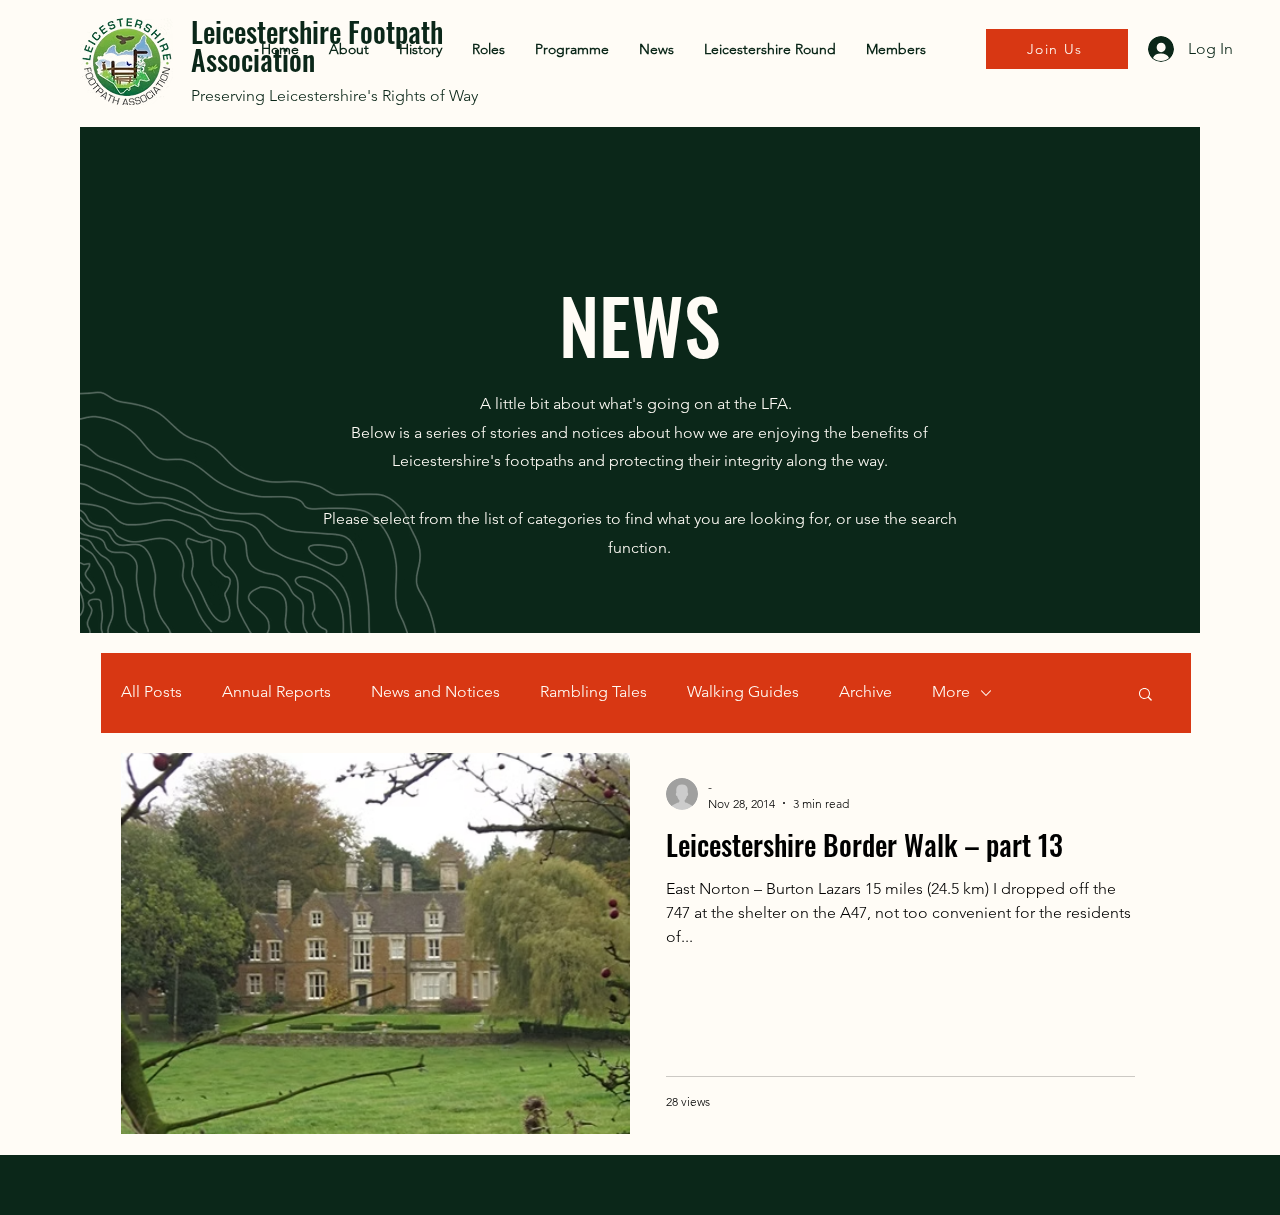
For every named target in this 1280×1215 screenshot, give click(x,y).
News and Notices (435, 691)
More (951, 691)
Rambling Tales (593, 691)
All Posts (151, 691)
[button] (1145, 695)
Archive (865, 691)
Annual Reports (276, 691)
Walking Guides (743, 691)
